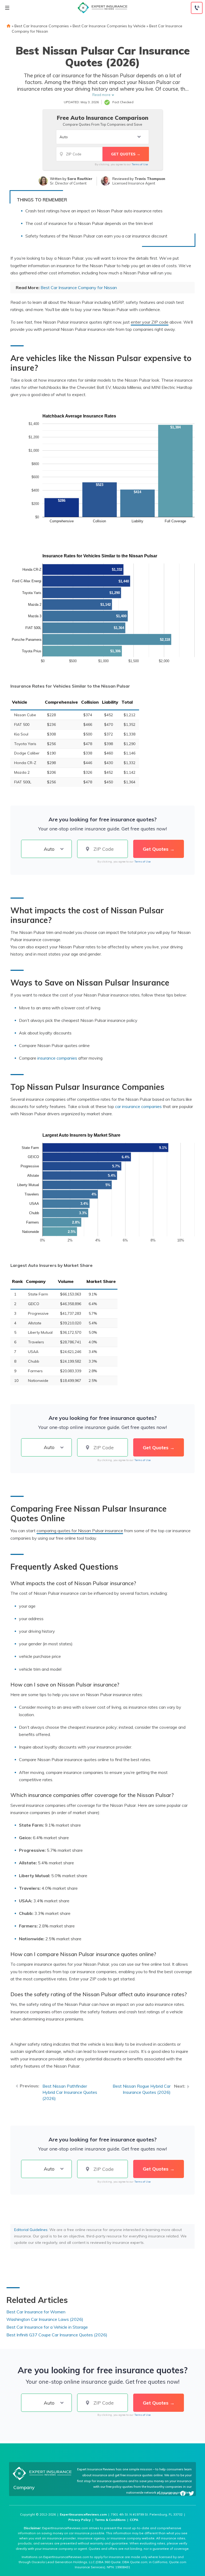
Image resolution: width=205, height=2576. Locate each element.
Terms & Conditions (110, 2520)
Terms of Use (140, 164)
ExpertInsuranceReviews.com (83, 2514)
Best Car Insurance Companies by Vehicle (109, 26)
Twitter (191, 2493)
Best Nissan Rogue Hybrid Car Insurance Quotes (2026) (142, 2089)
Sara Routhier (80, 179)
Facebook (183, 2493)
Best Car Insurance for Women (36, 2312)
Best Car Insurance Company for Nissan (79, 287)
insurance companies (57, 1058)
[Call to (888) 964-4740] (197, 8)
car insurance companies (138, 1106)
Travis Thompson (150, 179)
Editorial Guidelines (31, 2230)
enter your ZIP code (150, 322)
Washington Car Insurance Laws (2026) (45, 2319)
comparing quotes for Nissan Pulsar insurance (80, 1531)
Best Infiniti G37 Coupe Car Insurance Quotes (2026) (57, 2335)
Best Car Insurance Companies (42, 26)
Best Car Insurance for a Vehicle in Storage (47, 2327)
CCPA (134, 2520)
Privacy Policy (80, 2520)
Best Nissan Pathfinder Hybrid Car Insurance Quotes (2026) (70, 2092)
